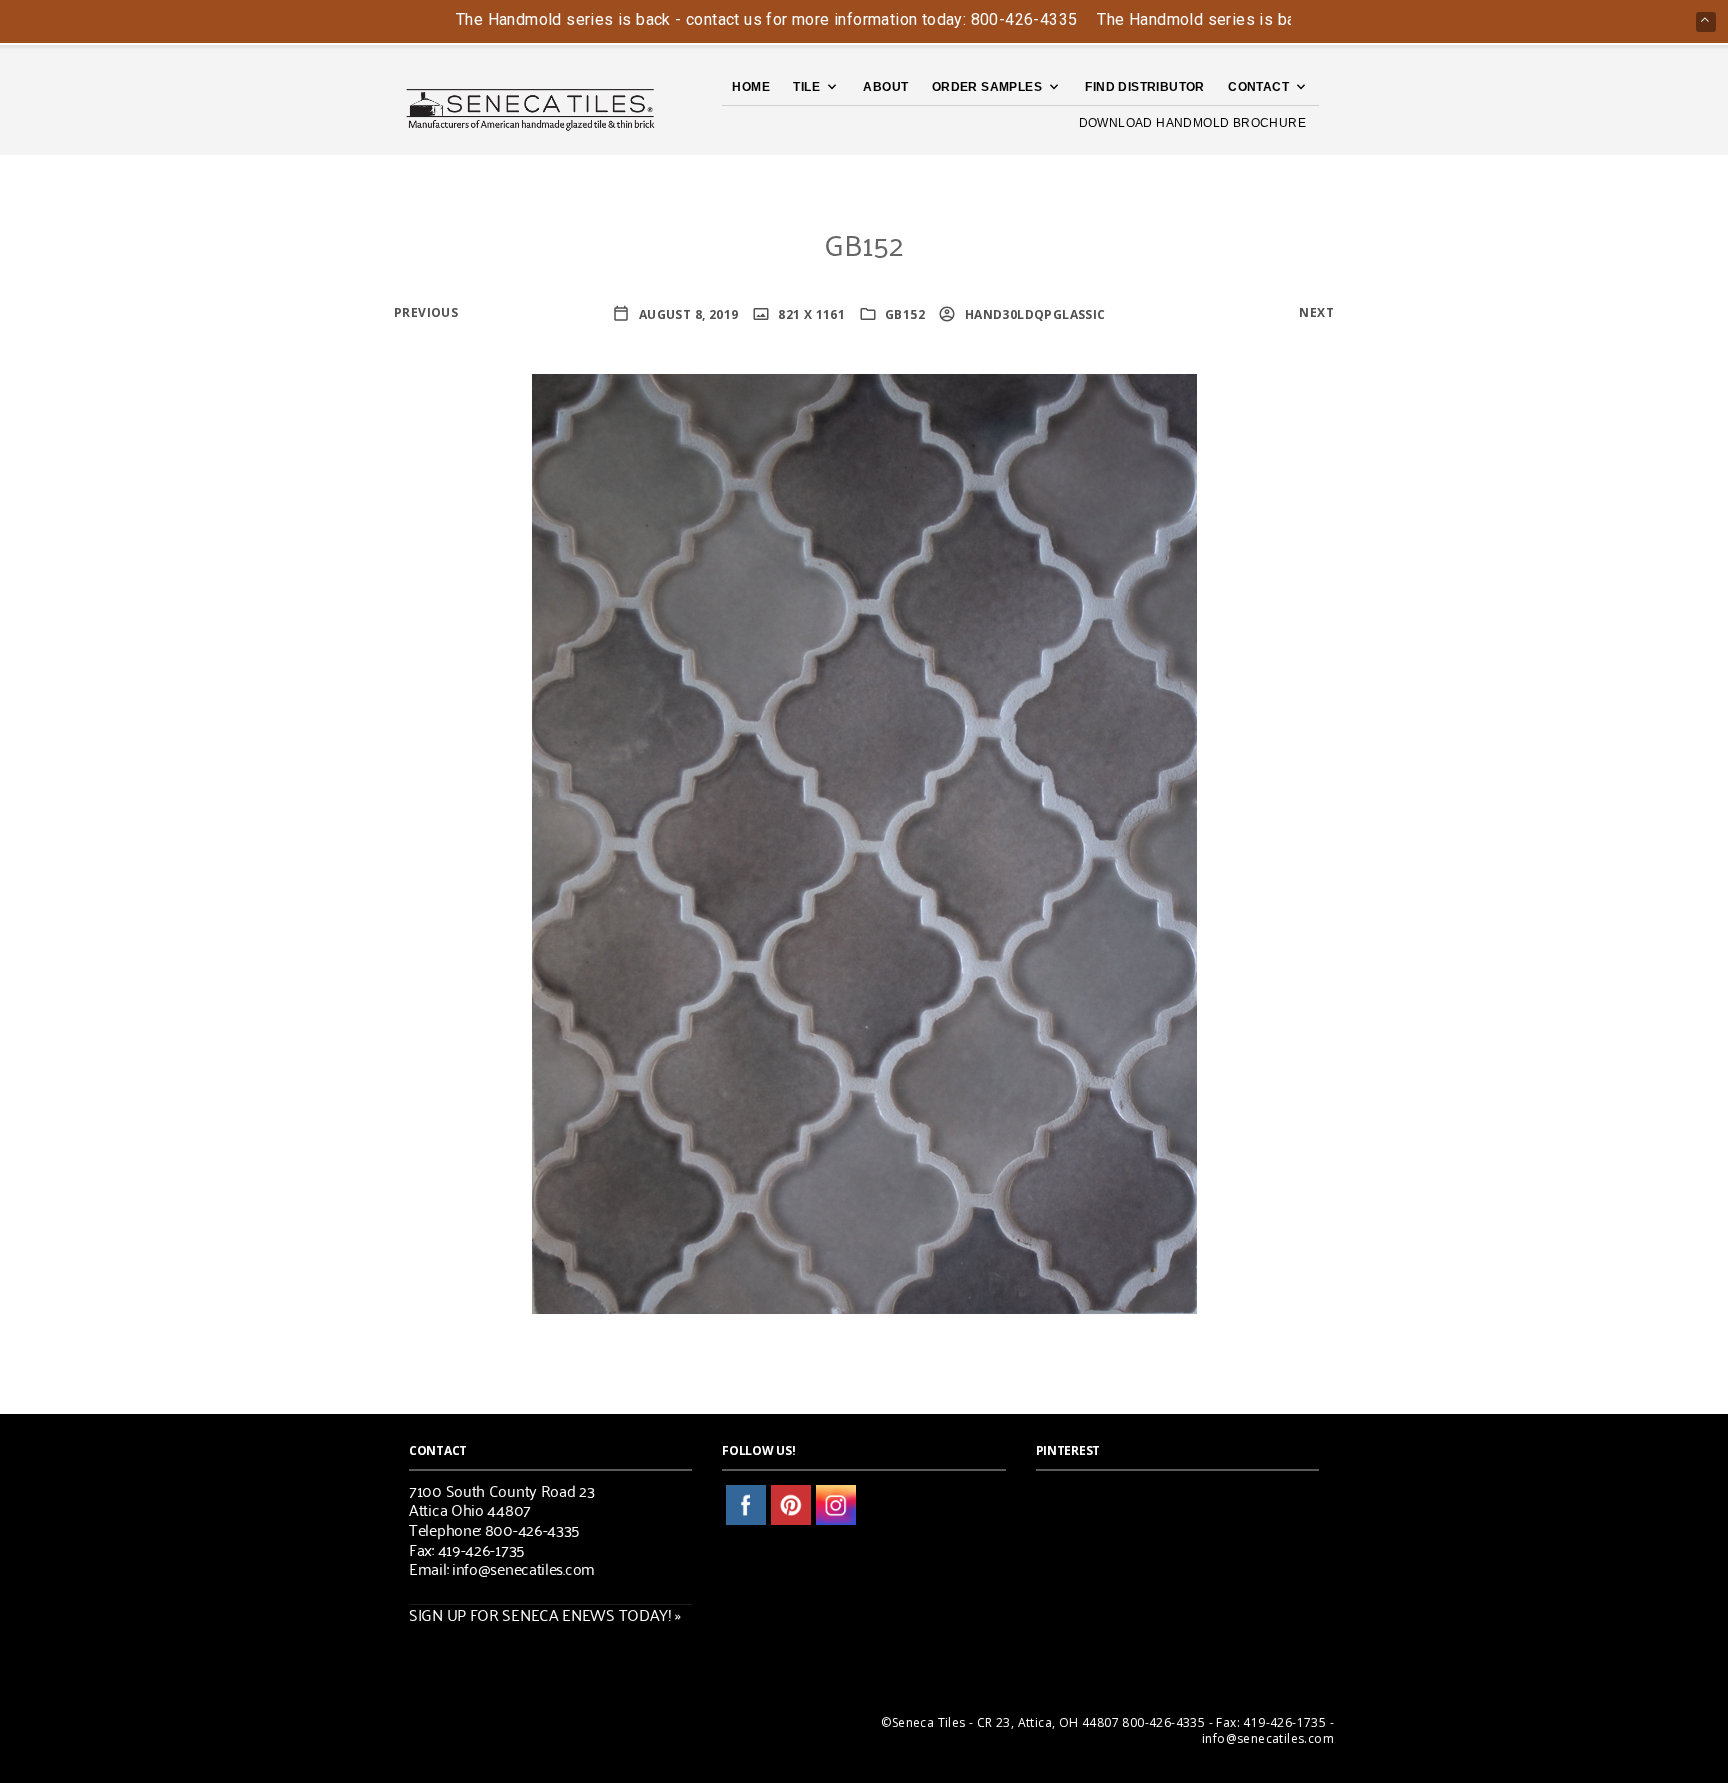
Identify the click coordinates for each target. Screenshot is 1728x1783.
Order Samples (987, 87)
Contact (1258, 87)
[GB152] (864, 842)
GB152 (905, 314)
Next (1316, 312)
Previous (426, 312)
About (885, 87)
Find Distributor (1144, 87)
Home (751, 87)
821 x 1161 (810, 314)
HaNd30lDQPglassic (1033, 314)
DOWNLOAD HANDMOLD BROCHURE (1192, 123)
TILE (806, 87)
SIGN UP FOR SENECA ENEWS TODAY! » (545, 1614)
